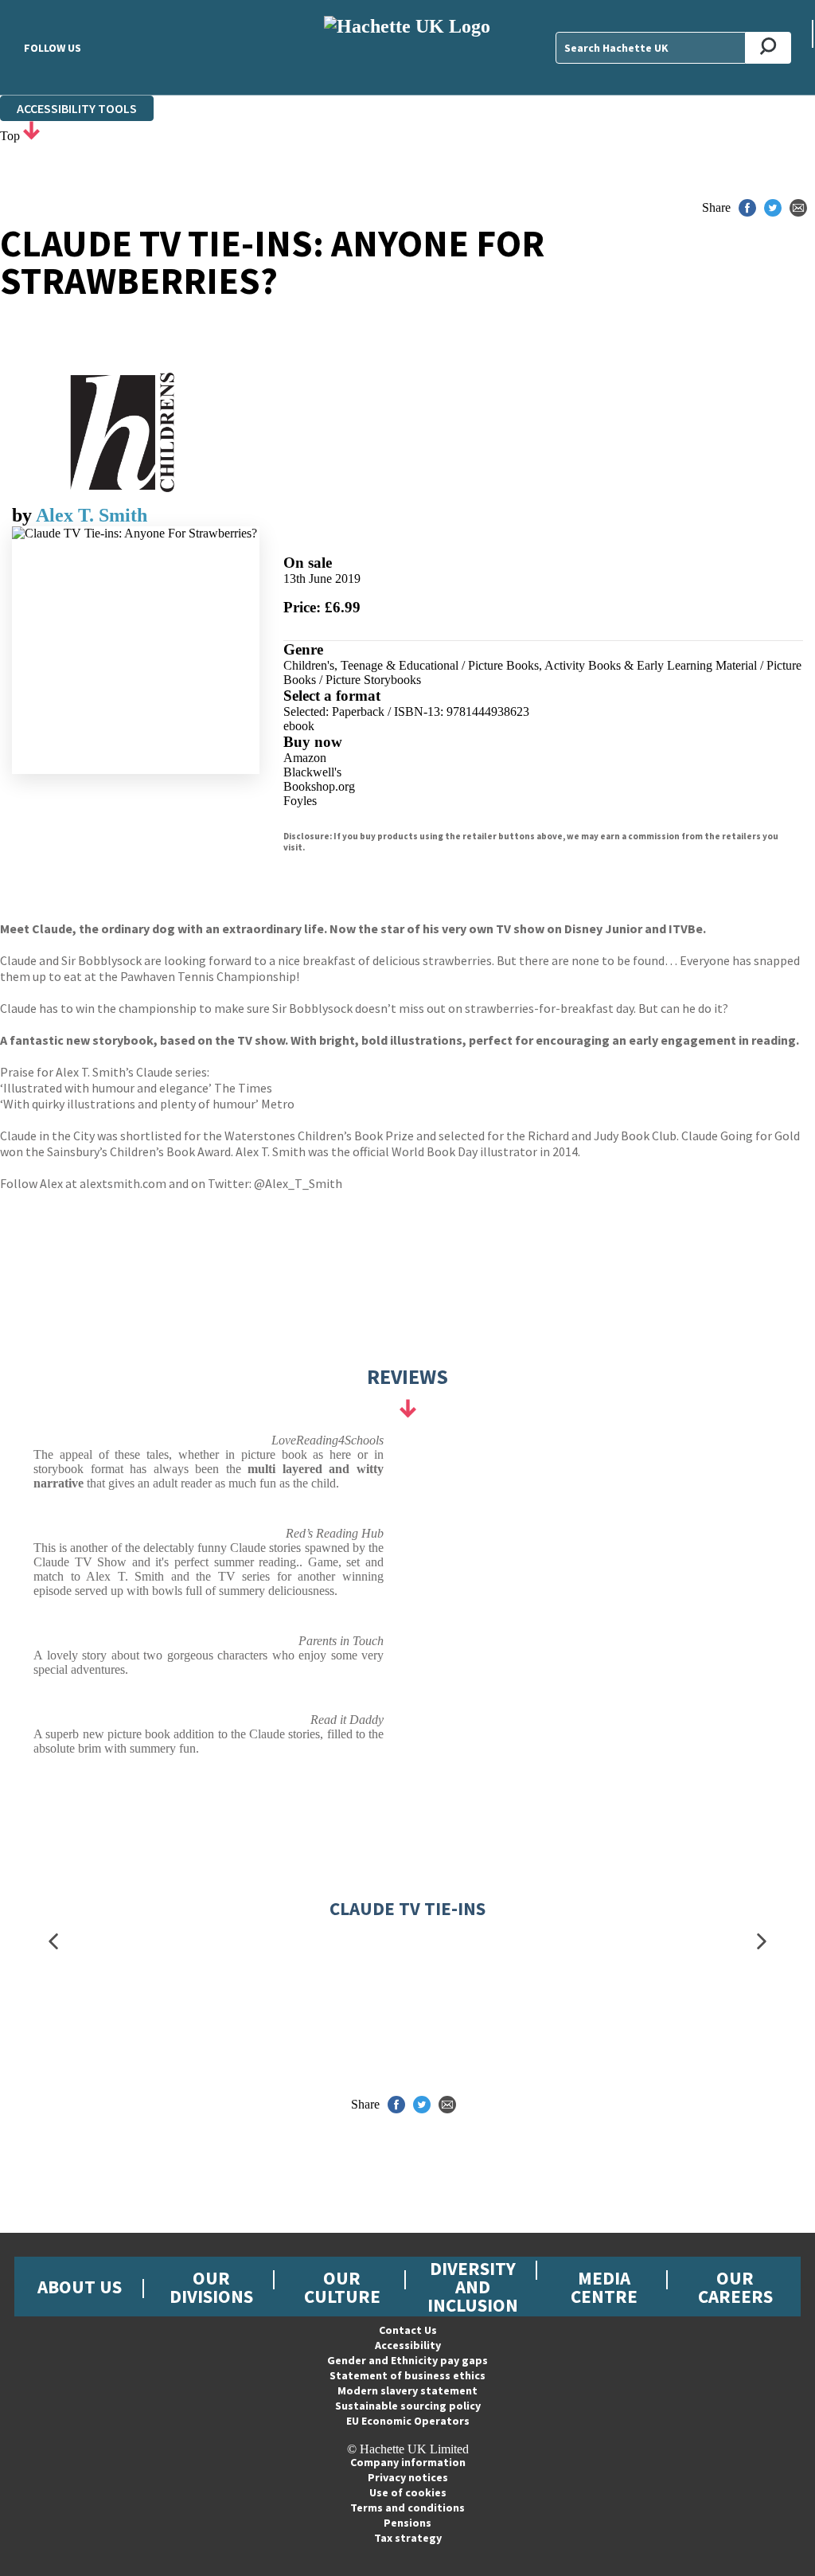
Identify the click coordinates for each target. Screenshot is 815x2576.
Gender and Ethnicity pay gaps (407, 2360)
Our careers (735, 2287)
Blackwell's (312, 772)
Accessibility (408, 2345)
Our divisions (211, 2287)
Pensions (407, 2523)
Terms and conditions (407, 2508)
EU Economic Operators (408, 2421)
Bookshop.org (319, 786)
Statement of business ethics (407, 2375)
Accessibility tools (77, 108)
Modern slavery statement (407, 2390)
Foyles (300, 801)
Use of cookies (408, 2492)
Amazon (305, 758)
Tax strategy (408, 2538)
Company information (408, 2462)
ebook (299, 726)
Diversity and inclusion (473, 2287)
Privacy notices (408, 2477)
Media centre (604, 2287)
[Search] (768, 48)
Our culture (342, 2287)
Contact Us (408, 2330)
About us (80, 2287)
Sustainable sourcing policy (408, 2406)
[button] (53, 1942)
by (24, 515)
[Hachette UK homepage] (407, 47)
